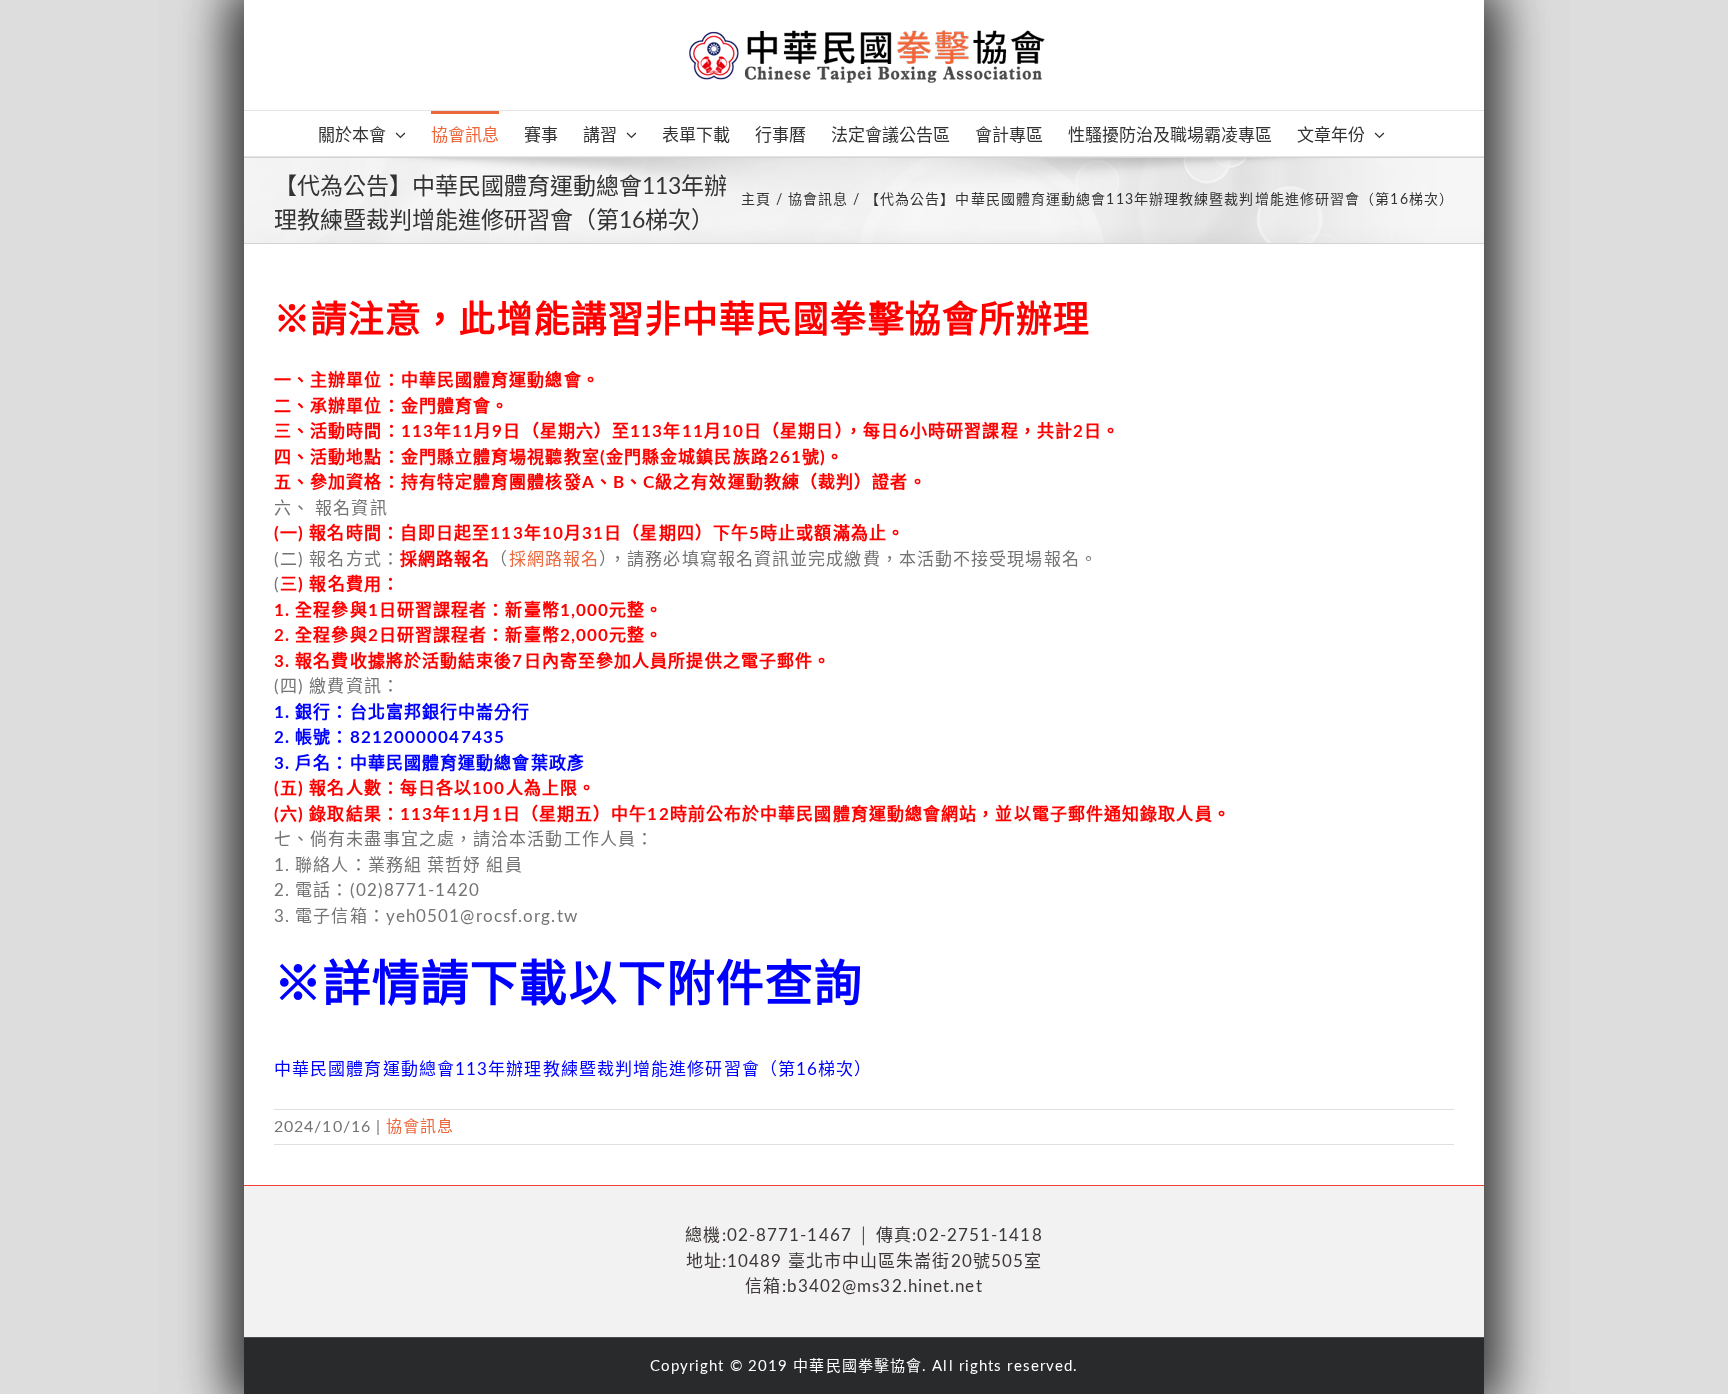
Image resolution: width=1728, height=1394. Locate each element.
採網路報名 (554, 559)
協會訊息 (420, 1127)
